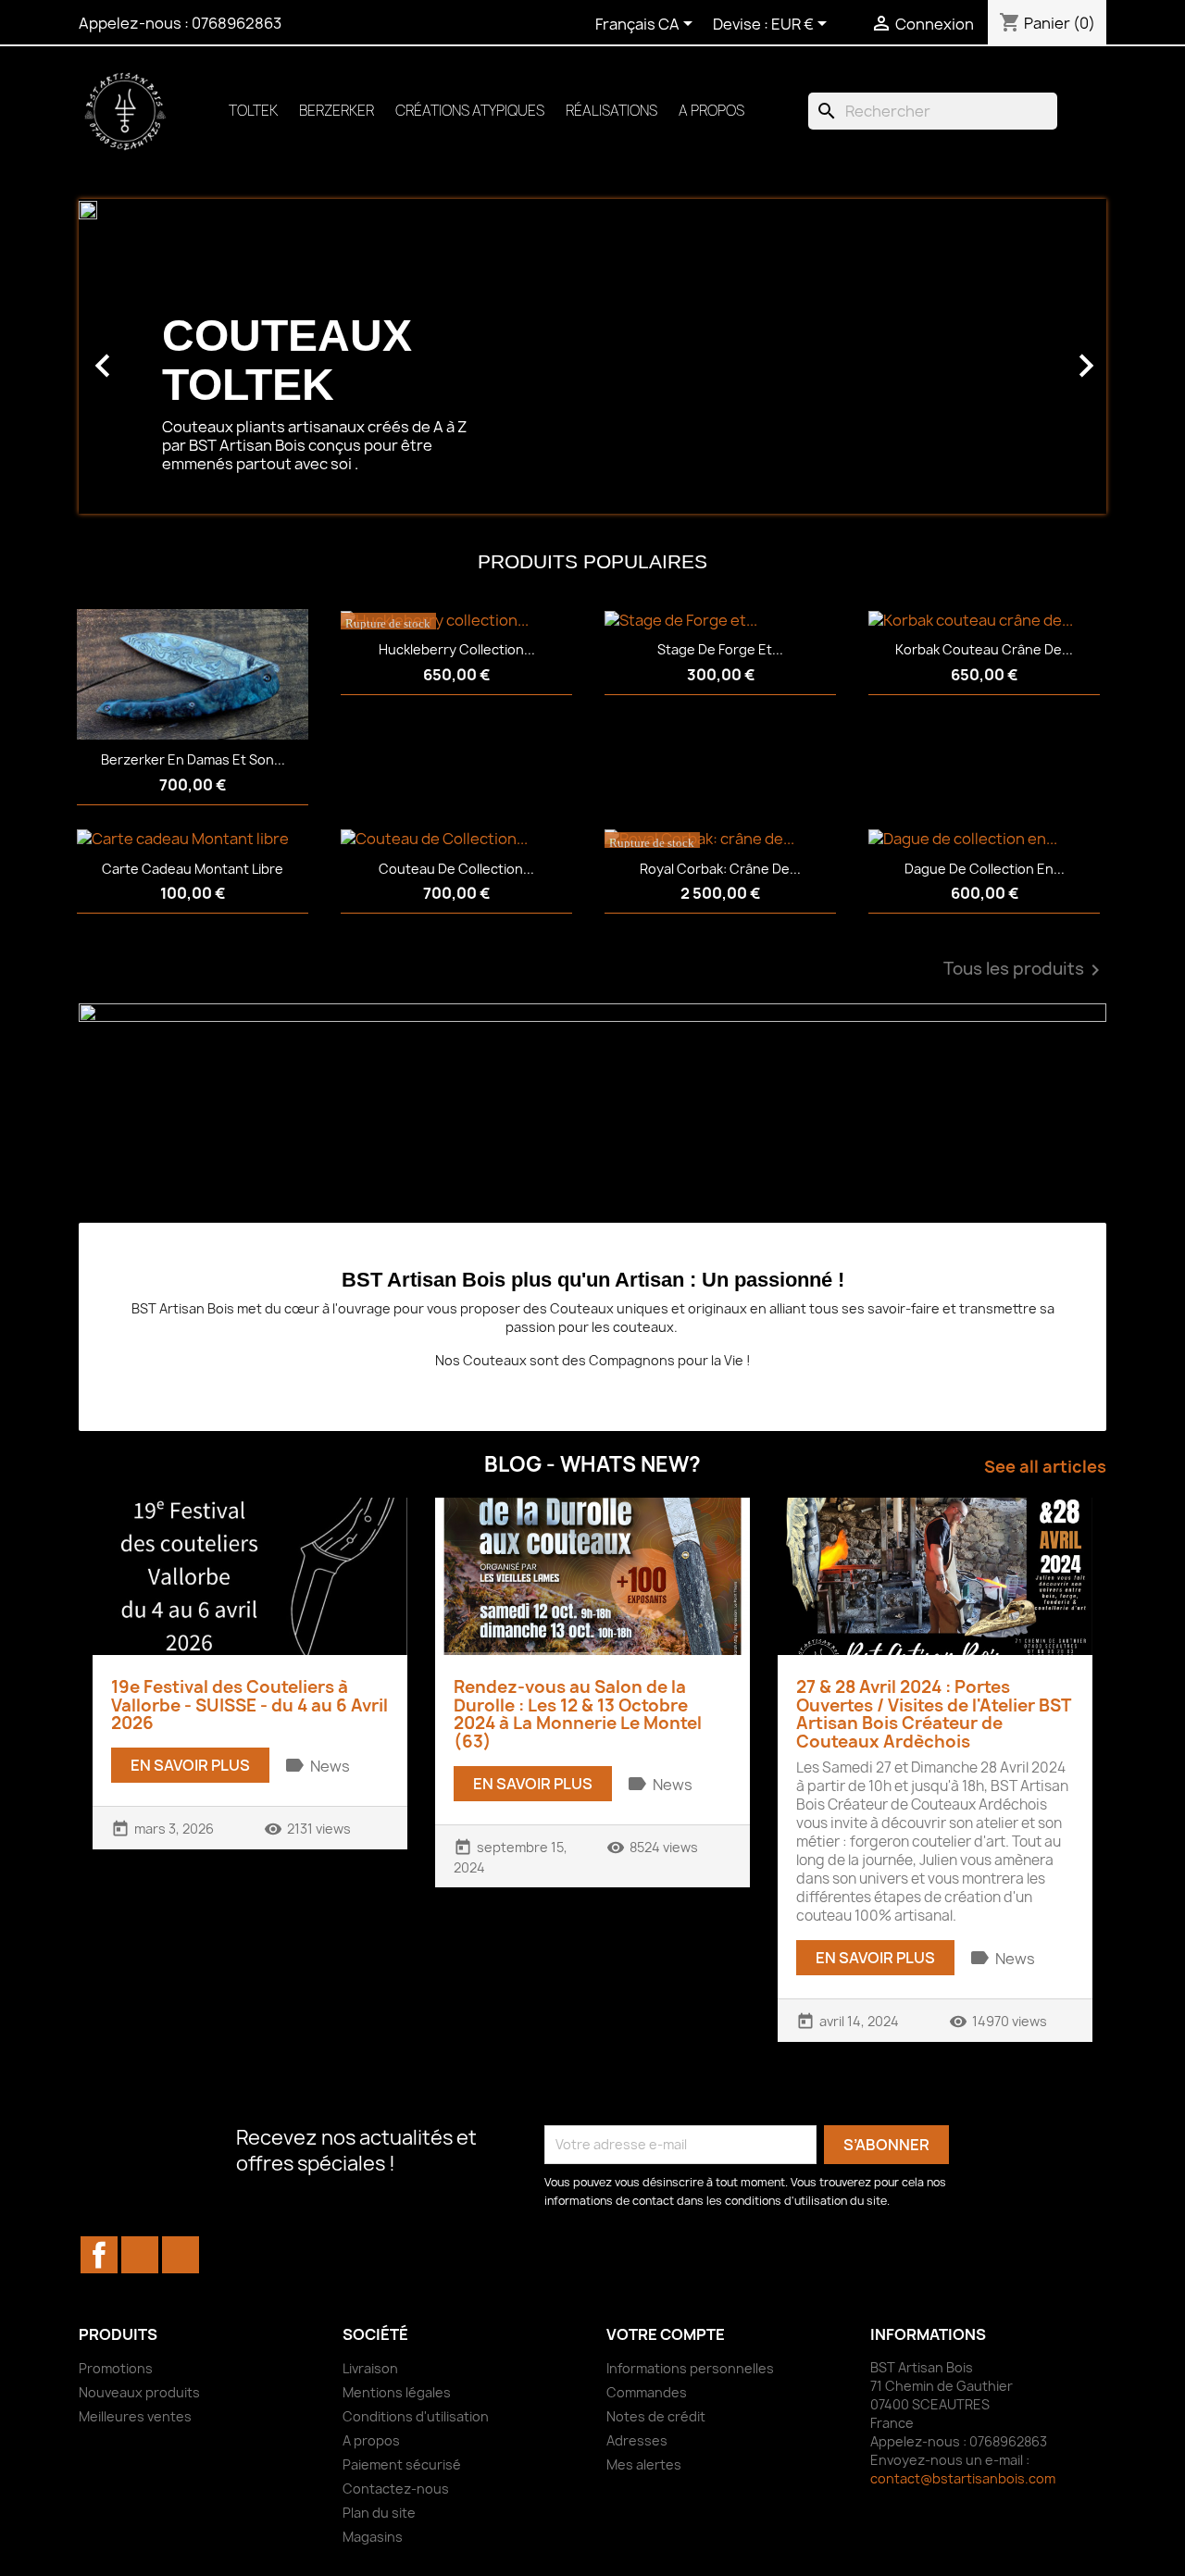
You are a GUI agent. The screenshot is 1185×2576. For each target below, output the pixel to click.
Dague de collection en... (985, 869)
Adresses (637, 2440)
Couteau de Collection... (456, 869)
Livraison (370, 2368)
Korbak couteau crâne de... (984, 649)
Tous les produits (1025, 970)
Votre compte (666, 2334)
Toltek (253, 111)
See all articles (1045, 1467)
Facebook (99, 2255)
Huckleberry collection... (457, 649)
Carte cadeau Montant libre (193, 869)
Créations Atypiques (470, 111)
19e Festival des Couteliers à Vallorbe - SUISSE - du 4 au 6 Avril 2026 (249, 1705)
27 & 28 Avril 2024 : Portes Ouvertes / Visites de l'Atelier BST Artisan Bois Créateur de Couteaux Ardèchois (933, 1714)
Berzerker (337, 111)
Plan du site (379, 2513)
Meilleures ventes (135, 2416)
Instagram (181, 2255)
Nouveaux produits (139, 2392)
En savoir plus (190, 1765)
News (330, 1766)
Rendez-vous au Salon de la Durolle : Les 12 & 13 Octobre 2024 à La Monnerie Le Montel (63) (578, 1714)
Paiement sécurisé (402, 2464)
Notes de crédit (656, 2416)
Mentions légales (397, 2392)
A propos (711, 111)
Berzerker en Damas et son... (193, 759)
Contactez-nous (396, 2489)
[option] (592, 356)
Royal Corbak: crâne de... (720, 869)
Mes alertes (644, 2464)
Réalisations (611, 111)
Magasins (373, 2537)
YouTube (140, 2255)
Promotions (116, 2368)
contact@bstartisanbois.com (963, 2478)
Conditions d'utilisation (416, 2416)
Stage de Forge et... (720, 649)
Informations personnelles (690, 2368)
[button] (156, 356)
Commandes (647, 2392)
